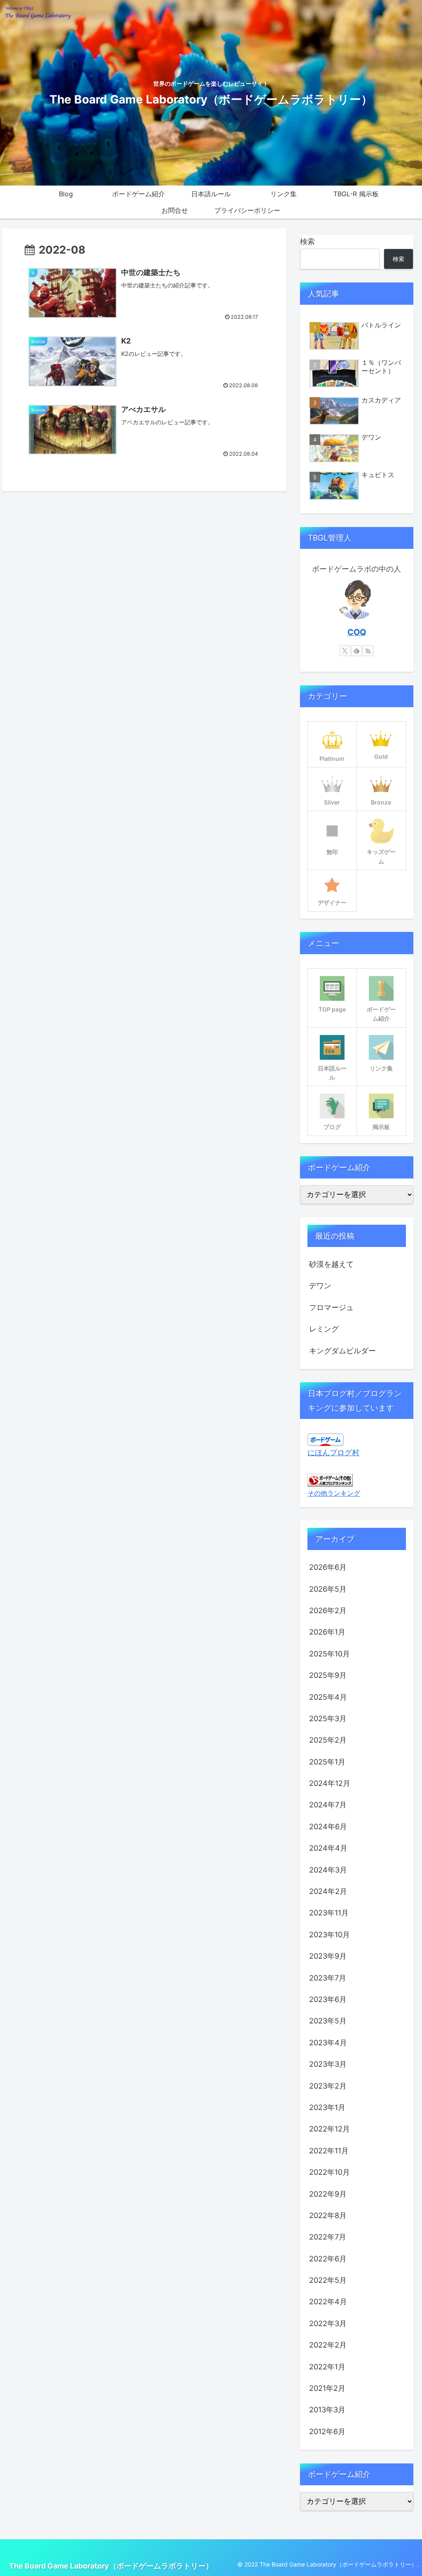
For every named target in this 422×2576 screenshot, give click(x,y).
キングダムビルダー (342, 1351)
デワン (320, 1286)
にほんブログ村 (333, 1453)
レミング (324, 1329)
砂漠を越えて (331, 1264)
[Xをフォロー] (345, 651)
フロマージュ (331, 1307)
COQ (357, 632)
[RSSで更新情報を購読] (368, 651)
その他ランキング (334, 1493)
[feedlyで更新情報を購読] (356, 651)
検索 (307, 241)
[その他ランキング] (330, 1479)
